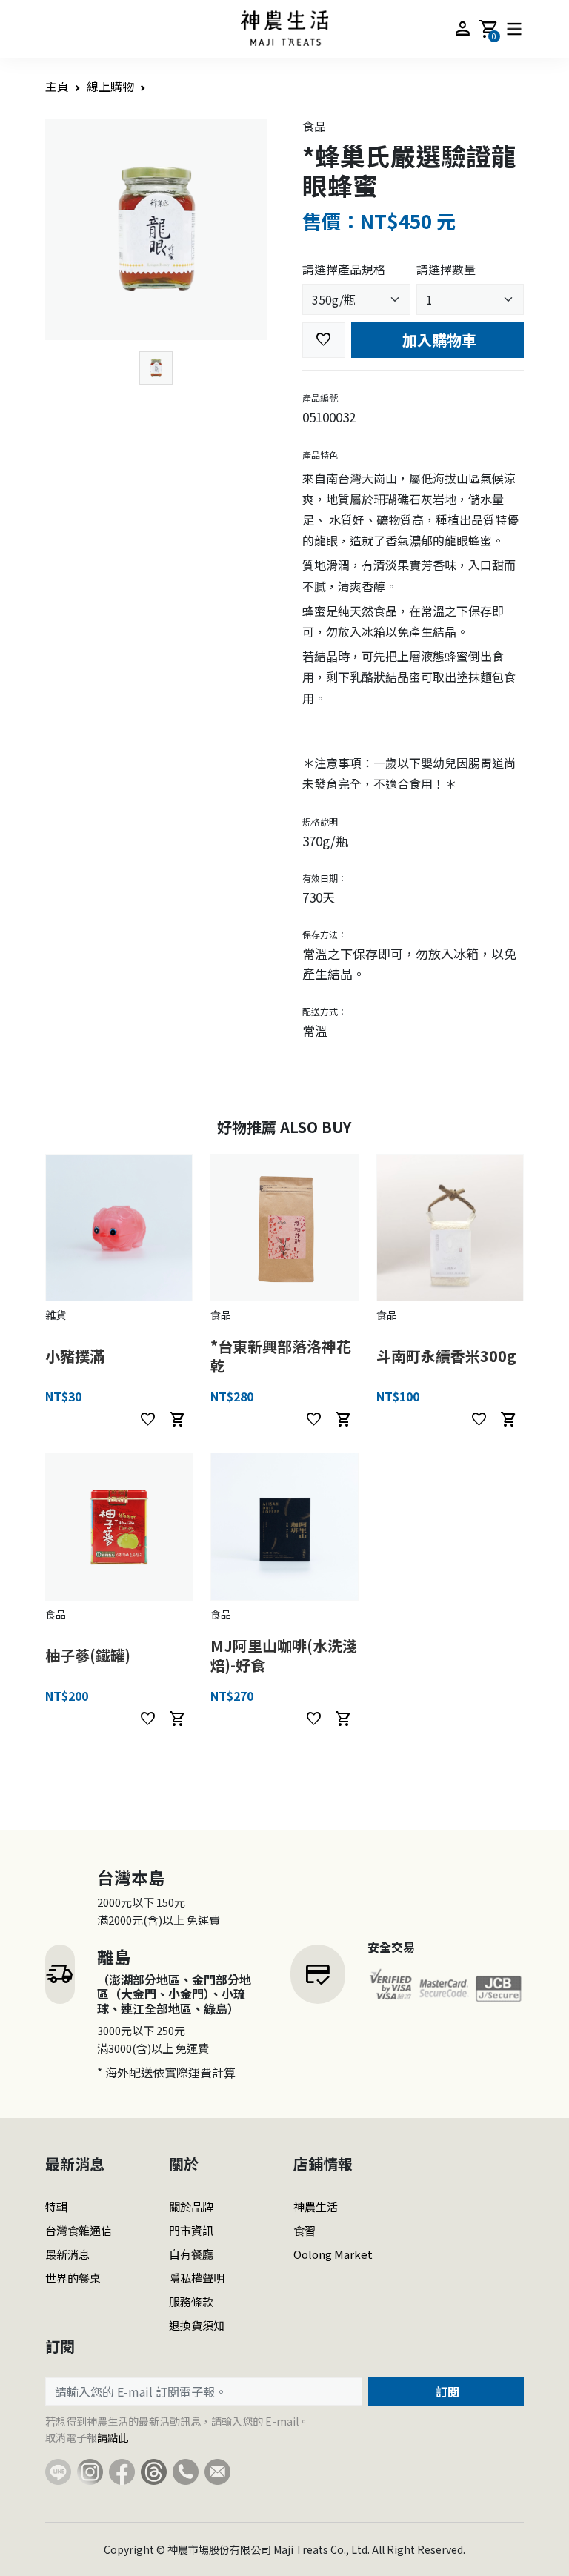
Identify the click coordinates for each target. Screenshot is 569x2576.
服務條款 (191, 2301)
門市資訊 (191, 2230)
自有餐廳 (191, 2254)
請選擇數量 (446, 269)
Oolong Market (333, 2254)
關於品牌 (191, 2207)
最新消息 (67, 2254)
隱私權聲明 (197, 2278)
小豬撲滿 (75, 1356)
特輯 (56, 2207)
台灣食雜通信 (79, 2230)
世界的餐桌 (73, 2278)
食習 (305, 2230)
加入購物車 (437, 340)
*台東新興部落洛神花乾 (281, 1356)
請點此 (113, 2437)
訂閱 (446, 2391)
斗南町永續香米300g (446, 1356)
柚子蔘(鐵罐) (88, 1655)
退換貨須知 (197, 2325)
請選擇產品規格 (344, 269)
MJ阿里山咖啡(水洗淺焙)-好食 (284, 1655)
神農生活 (316, 2207)
